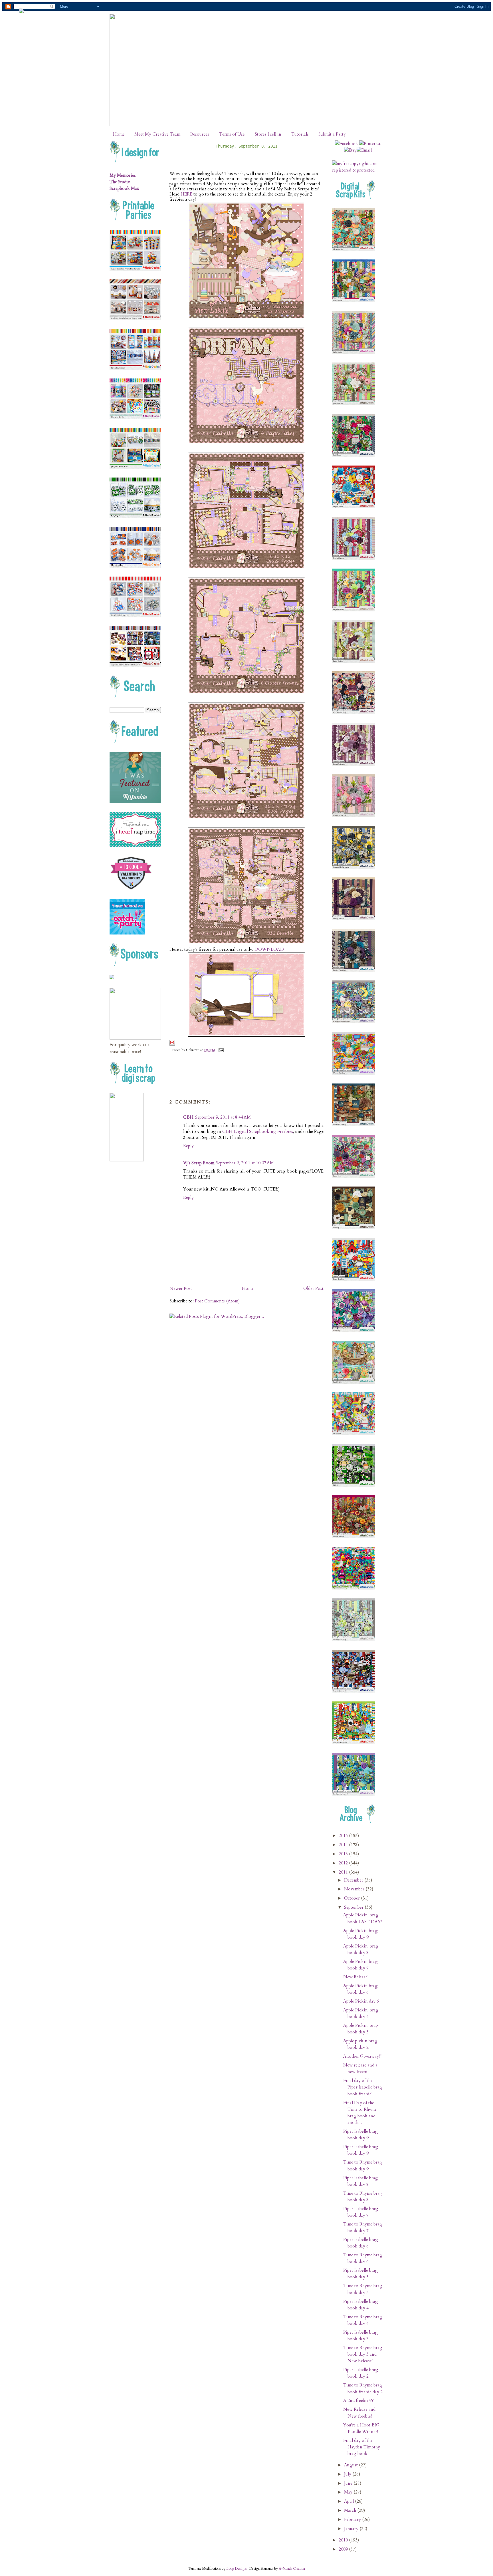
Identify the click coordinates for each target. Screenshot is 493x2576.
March (351, 2510)
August (351, 2465)
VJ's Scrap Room (199, 1163)
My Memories (123, 175)
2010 (344, 2540)
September (354, 1907)
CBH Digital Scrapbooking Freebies (257, 1132)
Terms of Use (232, 134)
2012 (344, 1863)
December (354, 1880)
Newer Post (181, 1289)
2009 (344, 2549)
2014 (344, 1845)
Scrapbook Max (124, 189)
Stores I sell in (268, 134)
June (349, 2483)
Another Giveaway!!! (362, 2056)
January (352, 2529)
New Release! (356, 1977)
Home (119, 134)
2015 (344, 1836)
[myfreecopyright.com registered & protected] (358, 170)
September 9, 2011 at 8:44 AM (223, 1117)
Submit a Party (332, 134)
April (349, 2501)
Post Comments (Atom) (217, 1301)
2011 (344, 1872)
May (349, 2492)
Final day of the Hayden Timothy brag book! (362, 2447)
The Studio (120, 182)
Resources (200, 134)
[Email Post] (220, 1050)
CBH (188, 1117)
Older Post (313, 1289)
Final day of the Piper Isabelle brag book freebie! (363, 2087)
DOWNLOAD (269, 949)
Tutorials (300, 134)
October (352, 1898)
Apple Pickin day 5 (361, 2001)
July (348, 2474)
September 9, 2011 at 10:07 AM (245, 1163)
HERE (186, 194)
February (353, 2520)
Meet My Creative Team (157, 134)
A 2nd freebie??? (358, 2401)
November (355, 1889)
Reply (188, 1146)
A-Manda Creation (292, 2569)
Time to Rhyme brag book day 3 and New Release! (363, 2354)
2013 (344, 1854)
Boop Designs (237, 2569)
